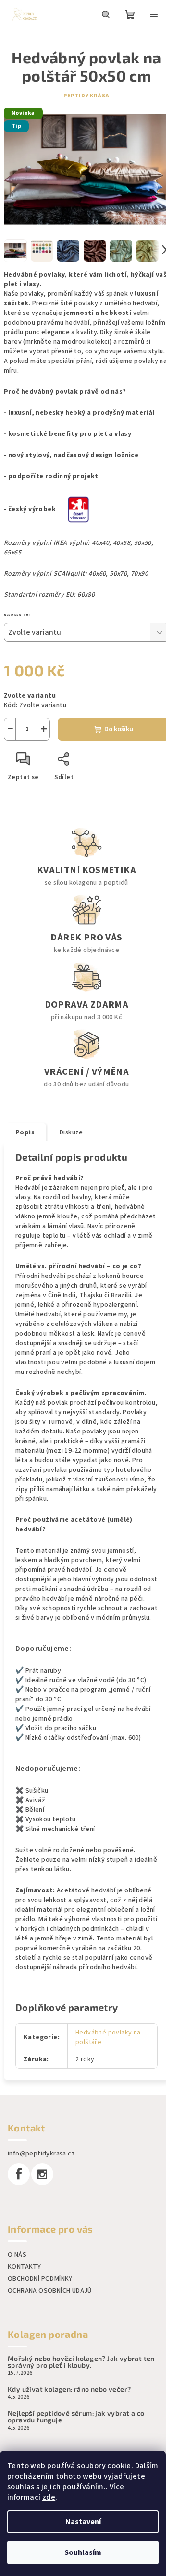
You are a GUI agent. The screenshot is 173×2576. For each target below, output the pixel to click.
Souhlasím (83, 2552)
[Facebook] (19, 2174)
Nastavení (83, 2522)
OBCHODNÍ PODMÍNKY (40, 2279)
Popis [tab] (25, 1132)
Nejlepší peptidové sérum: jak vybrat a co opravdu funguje (76, 2417)
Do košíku (119, 729)
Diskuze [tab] (71, 1132)
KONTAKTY (24, 2267)
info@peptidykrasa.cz (41, 2154)
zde (49, 2497)
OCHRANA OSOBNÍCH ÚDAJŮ (50, 2291)
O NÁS (17, 2255)
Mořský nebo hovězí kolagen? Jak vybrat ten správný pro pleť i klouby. (81, 2362)
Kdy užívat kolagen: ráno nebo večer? (69, 2389)
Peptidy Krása (86, 96)
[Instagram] (42, 2174)
